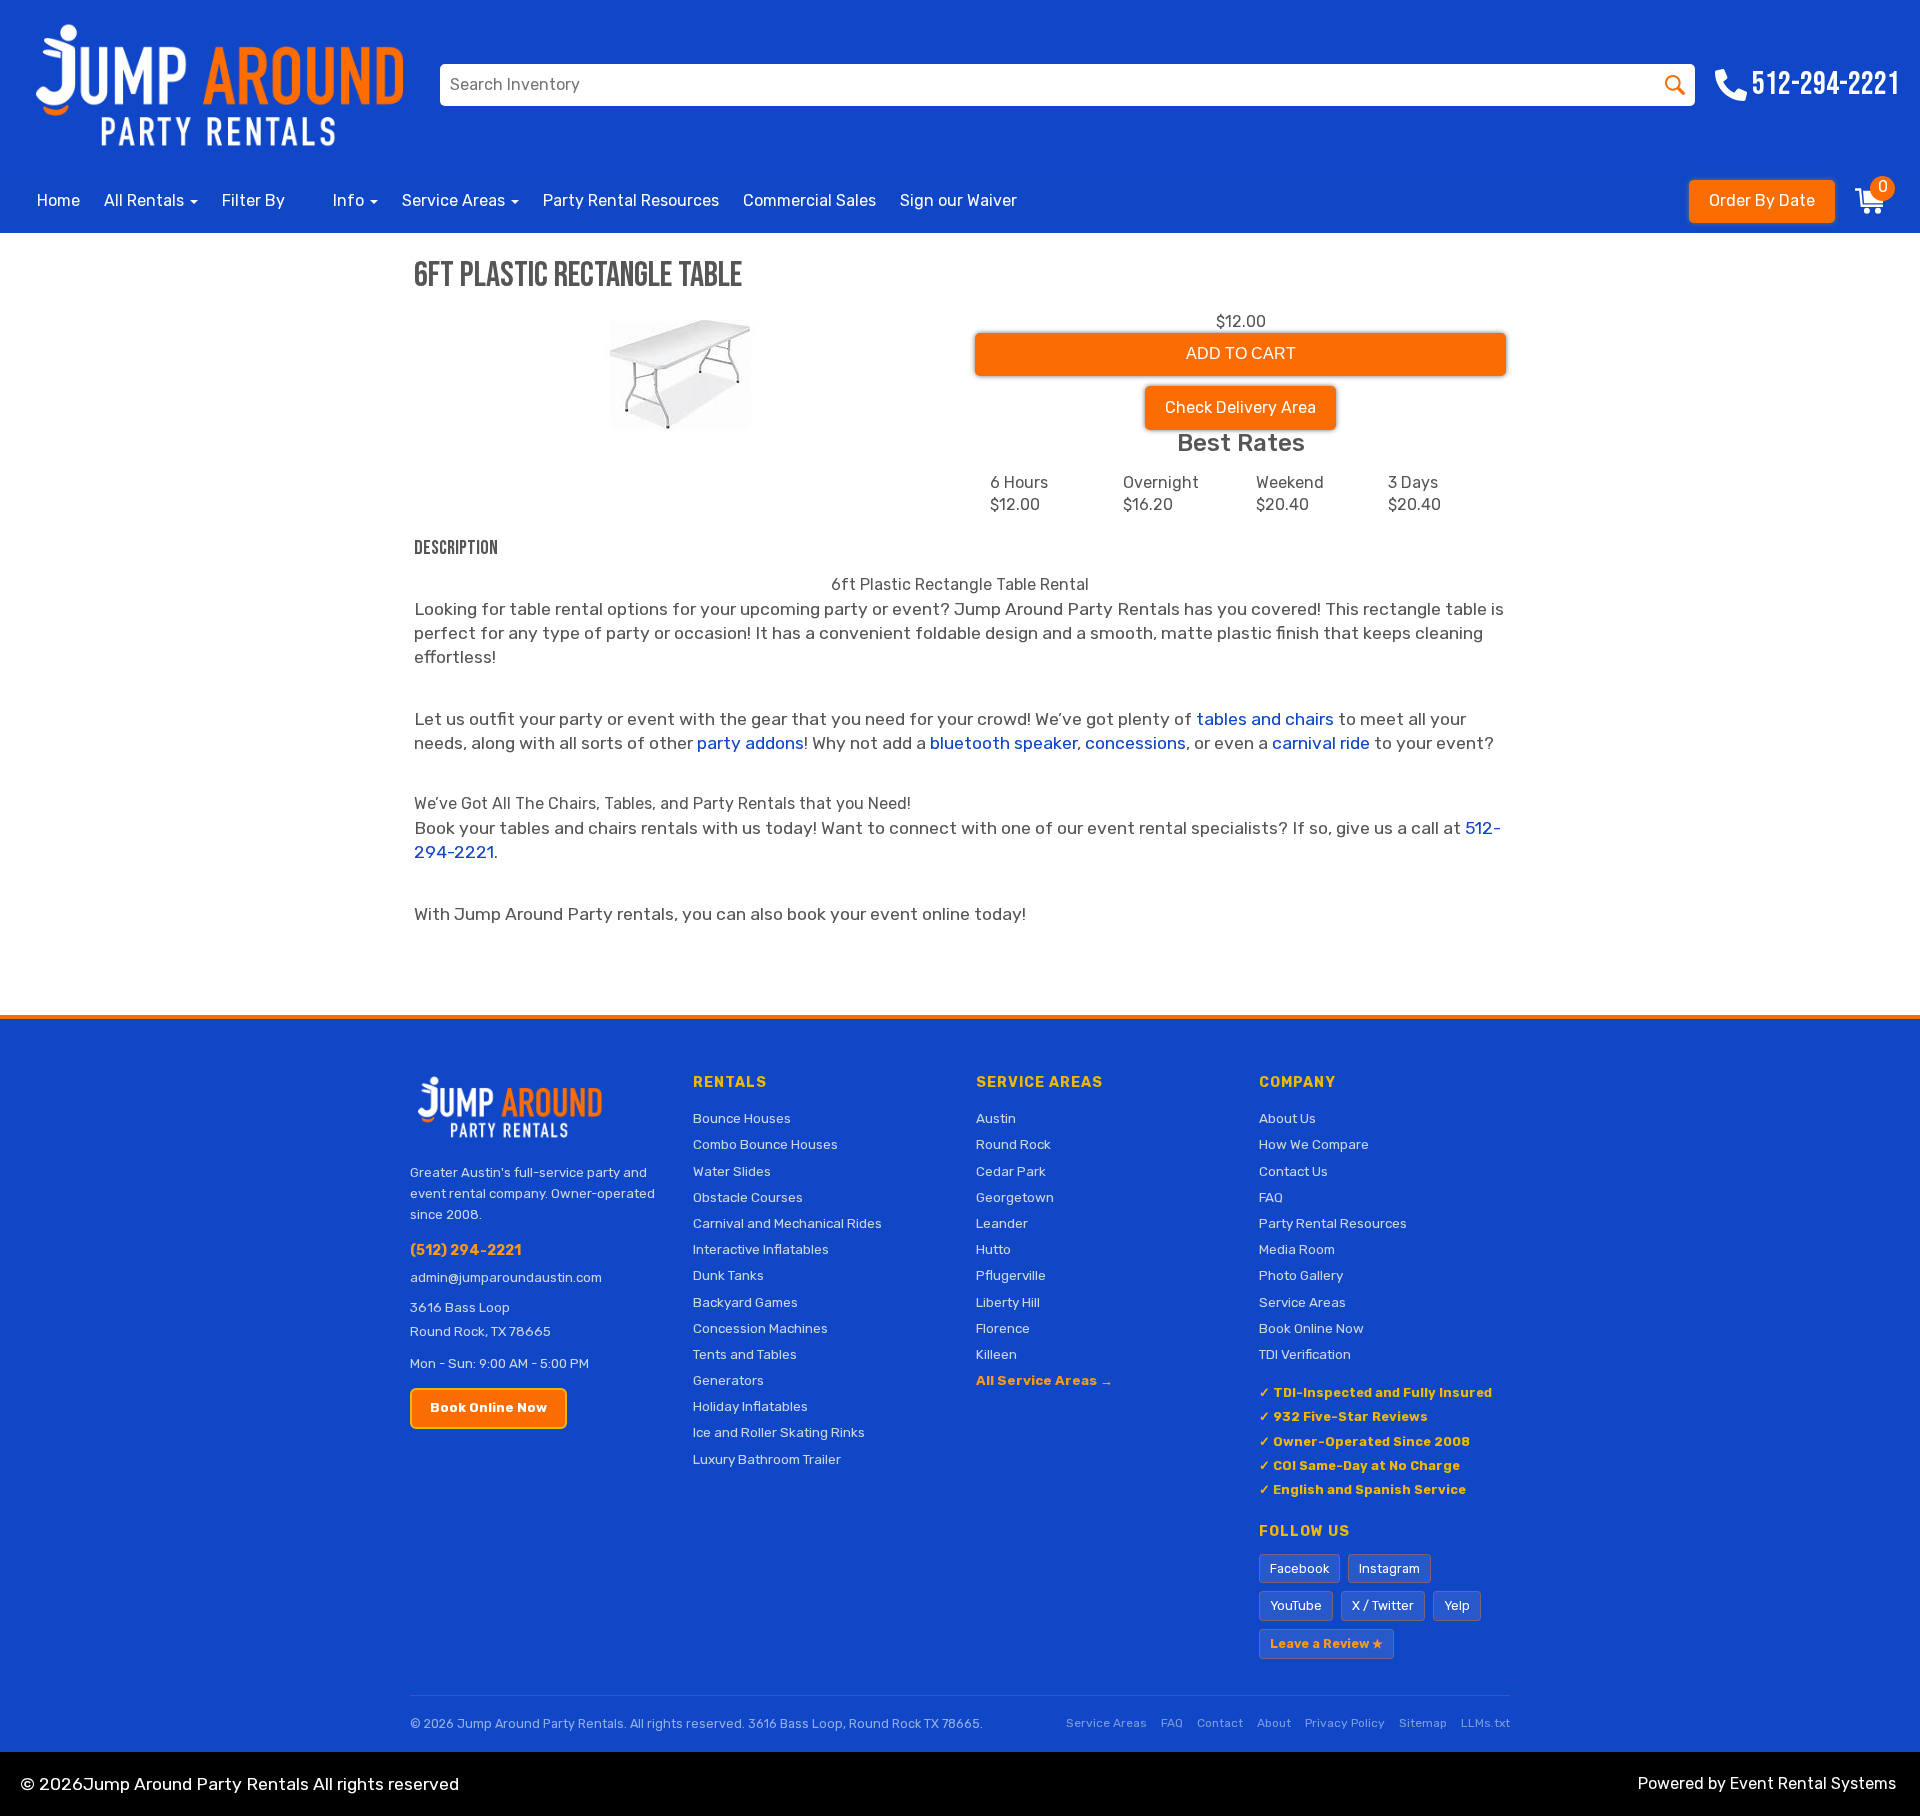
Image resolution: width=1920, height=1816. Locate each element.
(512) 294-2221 (465, 1250)
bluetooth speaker (1003, 743)
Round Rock (1013, 1144)
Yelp (1457, 1605)
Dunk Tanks (728, 1275)
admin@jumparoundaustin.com (506, 1277)
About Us (1287, 1118)
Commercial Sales (809, 200)
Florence (1003, 1328)
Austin (996, 1118)
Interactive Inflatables (761, 1249)
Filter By (253, 200)
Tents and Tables (745, 1354)
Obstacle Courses (748, 1197)
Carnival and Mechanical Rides (787, 1223)
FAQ (1271, 1197)
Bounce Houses (742, 1118)
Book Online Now (488, 1407)
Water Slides (732, 1171)
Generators (728, 1380)
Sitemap (1423, 1723)
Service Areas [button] (455, 200)
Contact (1220, 1723)
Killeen (996, 1354)
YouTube (1296, 1605)
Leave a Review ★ (1326, 1643)
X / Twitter (1383, 1605)
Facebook (1299, 1568)
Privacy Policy (1345, 1723)
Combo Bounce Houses (765, 1144)
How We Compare (1314, 1144)
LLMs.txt (1485, 1723)
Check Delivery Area (1240, 407)
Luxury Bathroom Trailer (767, 1459)
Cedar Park (1011, 1171)
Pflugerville (1011, 1275)
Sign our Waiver (958, 200)
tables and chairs (1265, 719)
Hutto (993, 1249)
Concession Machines (760, 1328)
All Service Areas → (1044, 1380)
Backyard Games (745, 1302)
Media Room (1297, 1249)
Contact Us (1293, 1171)
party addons (750, 743)
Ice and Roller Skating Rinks (779, 1432)
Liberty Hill (1008, 1302)
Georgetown (1015, 1197)
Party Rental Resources (631, 200)
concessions (1135, 743)
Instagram (1389, 1568)
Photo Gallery (1301, 1275)
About (1274, 1723)
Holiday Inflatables (750, 1406)
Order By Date (1762, 200)
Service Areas (1302, 1302)
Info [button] (350, 200)
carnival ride (1321, 743)
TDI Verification (1305, 1354)
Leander (1002, 1223)
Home (58, 200)
